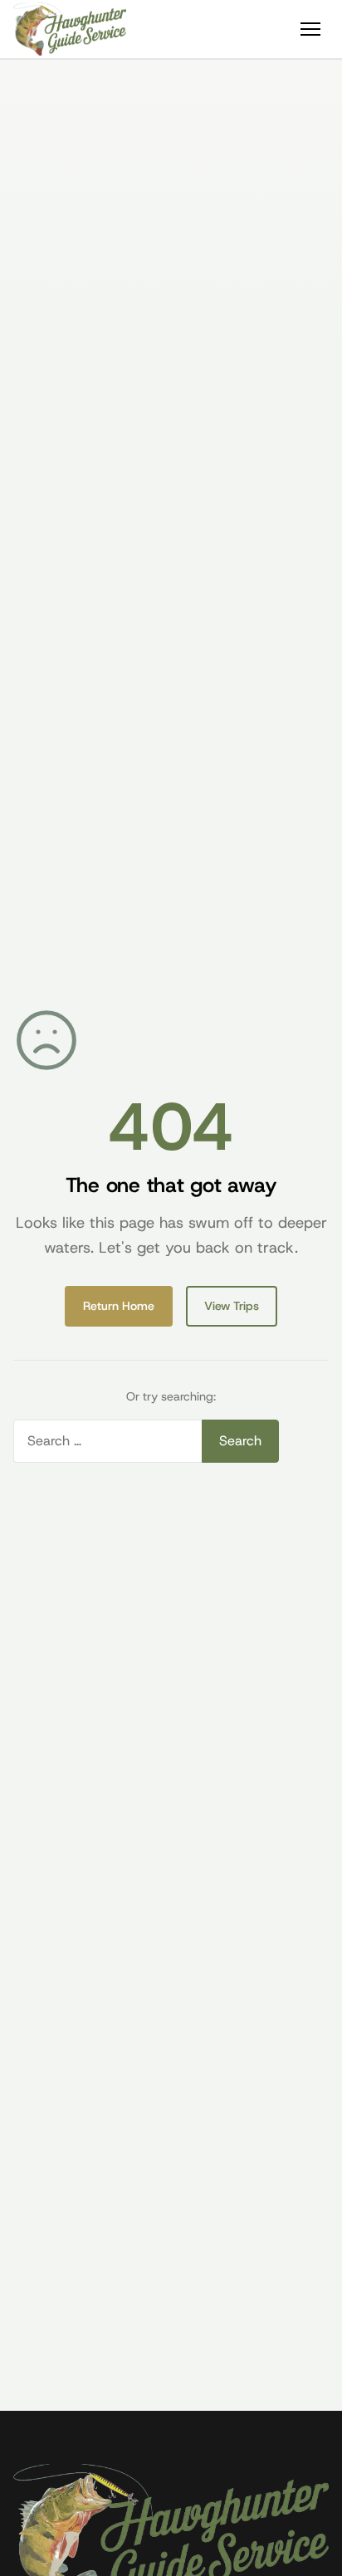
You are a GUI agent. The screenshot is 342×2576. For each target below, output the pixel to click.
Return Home (119, 1306)
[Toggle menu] (310, 29)
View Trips (232, 1306)
